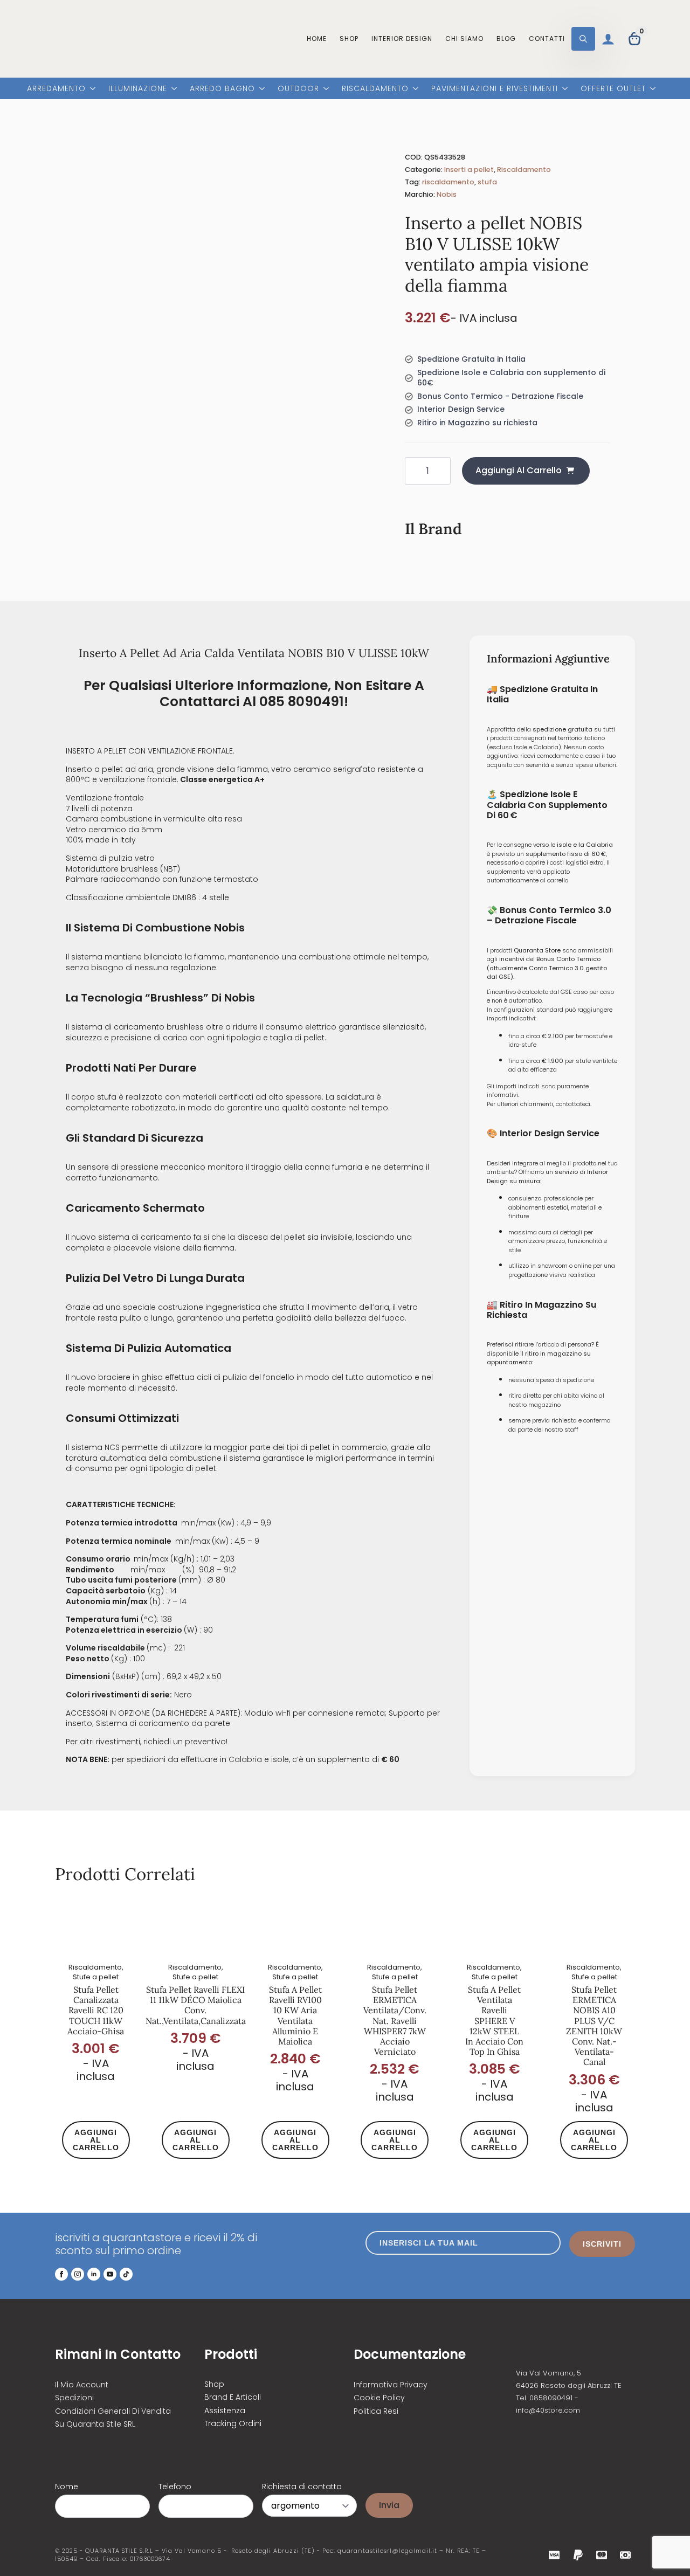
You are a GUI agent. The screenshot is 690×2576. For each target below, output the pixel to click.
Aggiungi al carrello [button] (96, 2140)
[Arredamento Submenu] (91, 90)
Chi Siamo (464, 39)
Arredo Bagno (222, 89)
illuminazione (138, 89)
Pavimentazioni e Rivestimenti (495, 89)
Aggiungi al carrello (519, 470)
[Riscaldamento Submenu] (413, 90)
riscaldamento (448, 182)
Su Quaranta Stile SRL (95, 2424)
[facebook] (61, 2274)
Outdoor (298, 89)
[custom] (126, 2274)
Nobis (447, 194)
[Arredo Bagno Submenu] (260, 90)
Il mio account (82, 2384)
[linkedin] (94, 2274)
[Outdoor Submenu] (324, 90)
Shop (349, 39)
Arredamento (56, 89)
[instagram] (78, 2274)
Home (317, 39)
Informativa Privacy (391, 2384)
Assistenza (225, 2411)
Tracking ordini (233, 2424)
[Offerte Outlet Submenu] (651, 90)
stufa (487, 182)
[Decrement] (413, 471)
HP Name (67, 2479)
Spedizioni (74, 2398)
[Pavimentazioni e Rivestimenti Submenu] (563, 90)
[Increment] (442, 471)
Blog (506, 39)
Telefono (175, 2487)
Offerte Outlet (613, 89)
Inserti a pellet (469, 170)
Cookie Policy (379, 2398)
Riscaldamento (375, 89)
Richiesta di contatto (302, 2487)
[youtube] (110, 2274)
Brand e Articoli (233, 2397)
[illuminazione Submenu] (172, 90)
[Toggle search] (583, 39)
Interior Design (402, 39)
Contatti (547, 39)
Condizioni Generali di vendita (113, 2411)
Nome (67, 2487)
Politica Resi (376, 2411)
